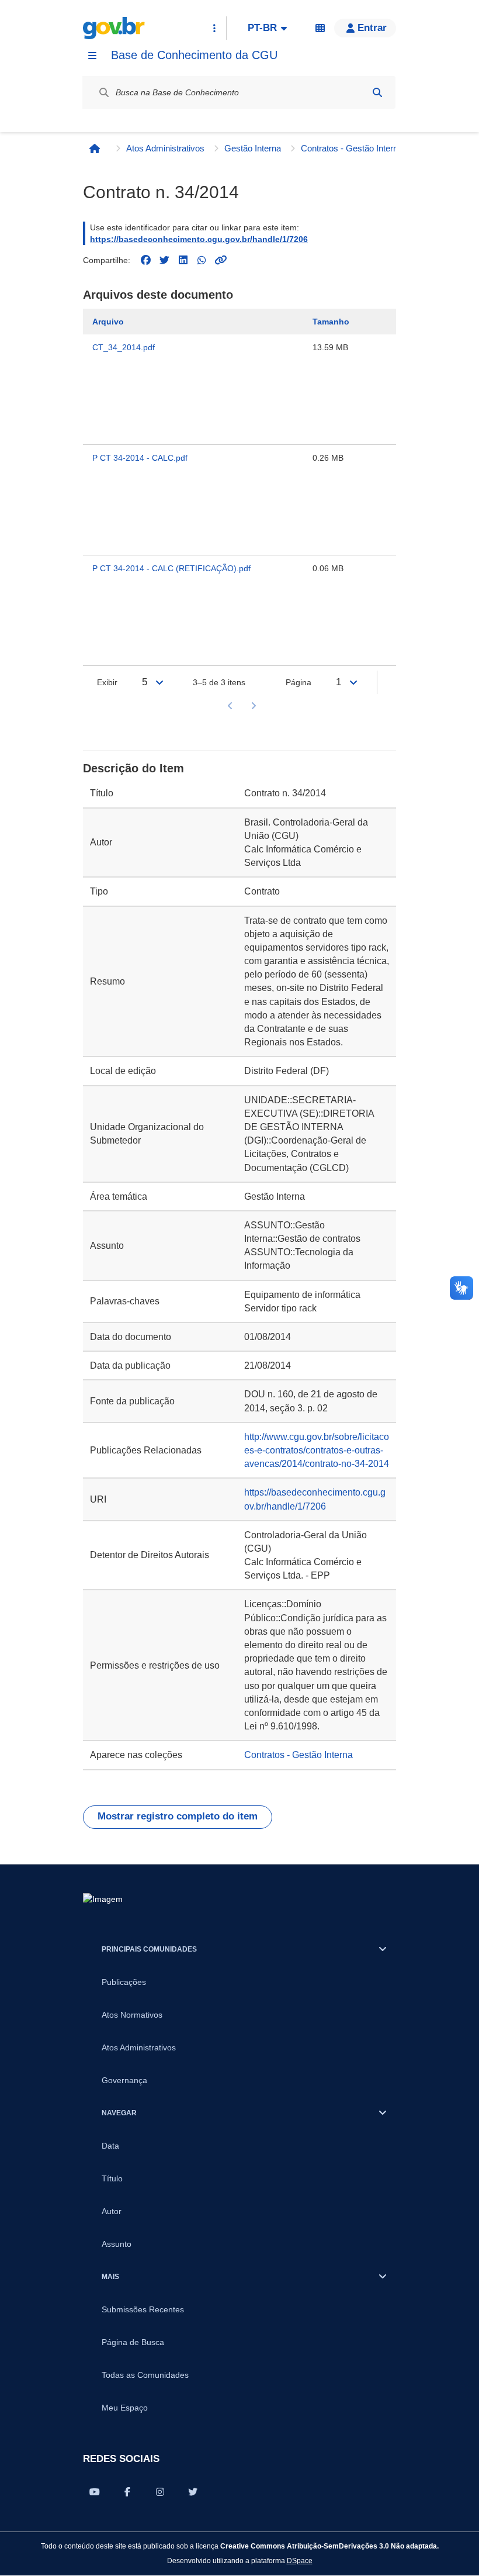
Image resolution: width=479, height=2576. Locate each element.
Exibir (107, 682)
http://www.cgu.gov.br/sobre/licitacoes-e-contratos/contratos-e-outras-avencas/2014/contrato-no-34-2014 (317, 1450)
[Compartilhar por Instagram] (160, 2492)
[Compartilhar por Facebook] (127, 2492)
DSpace (300, 2561)
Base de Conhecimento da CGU (194, 55)
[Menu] (92, 56)
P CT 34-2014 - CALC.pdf (140, 458)
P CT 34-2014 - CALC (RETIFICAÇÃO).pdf (171, 568)
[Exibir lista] (159, 682)
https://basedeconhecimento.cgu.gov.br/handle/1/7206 (199, 239)
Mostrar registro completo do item (178, 1816)
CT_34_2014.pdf (124, 347)
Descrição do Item (133, 768)
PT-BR (262, 28)
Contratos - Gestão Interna (352, 148)
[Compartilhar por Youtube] (95, 2492)
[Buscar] (377, 92)
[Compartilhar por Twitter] (193, 2492)
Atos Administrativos (165, 148)
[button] (365, 28)
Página (298, 682)
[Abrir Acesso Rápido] (214, 28)
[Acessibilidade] (320, 28)
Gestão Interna (253, 148)
